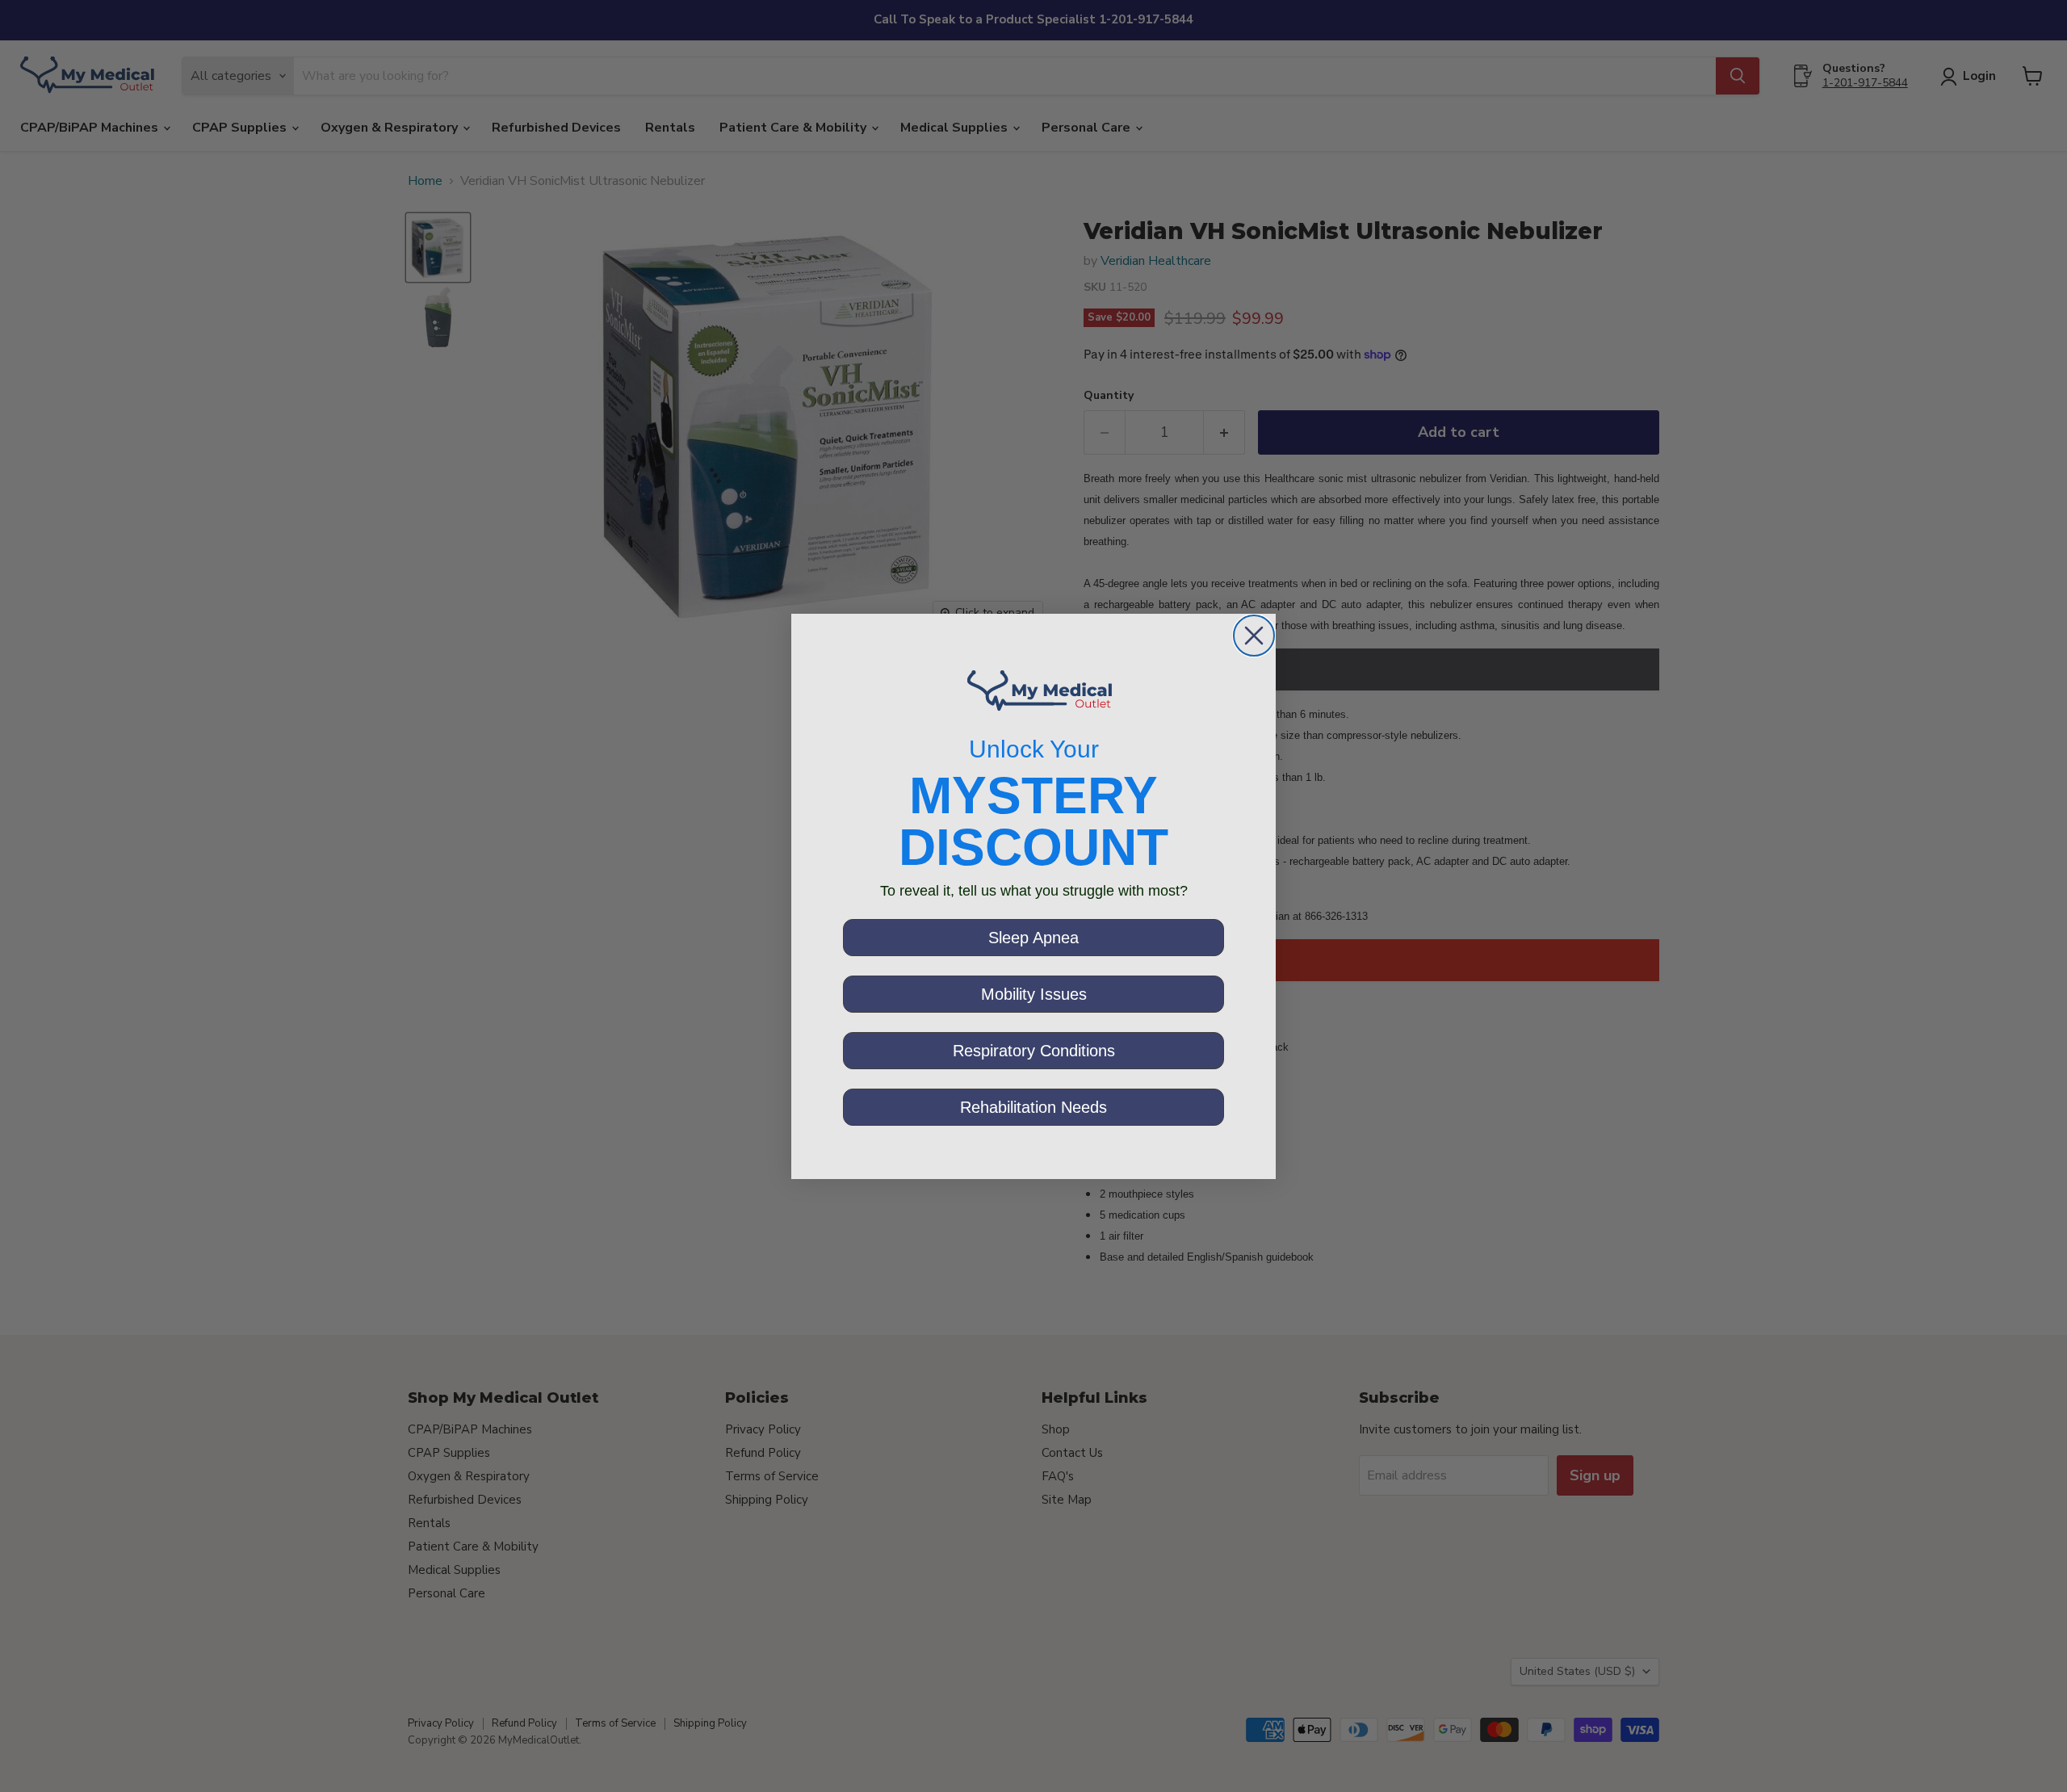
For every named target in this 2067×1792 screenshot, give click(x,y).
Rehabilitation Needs (1033, 1107)
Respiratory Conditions (1034, 1051)
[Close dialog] (1254, 636)
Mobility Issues (1034, 994)
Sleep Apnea (1033, 938)
